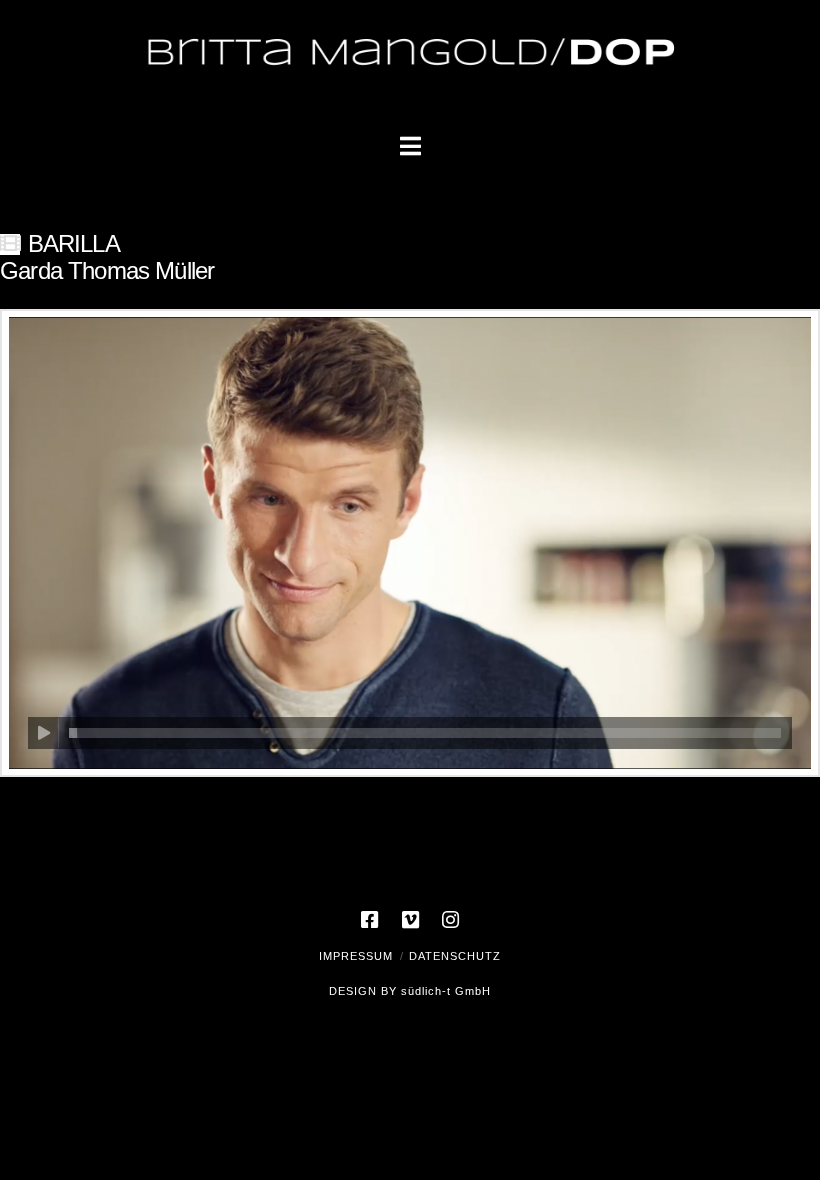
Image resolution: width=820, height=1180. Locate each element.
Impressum (356, 956)
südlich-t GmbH (446, 991)
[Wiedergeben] (43, 733)
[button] (410, 146)
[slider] (425, 733)
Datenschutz (455, 956)
